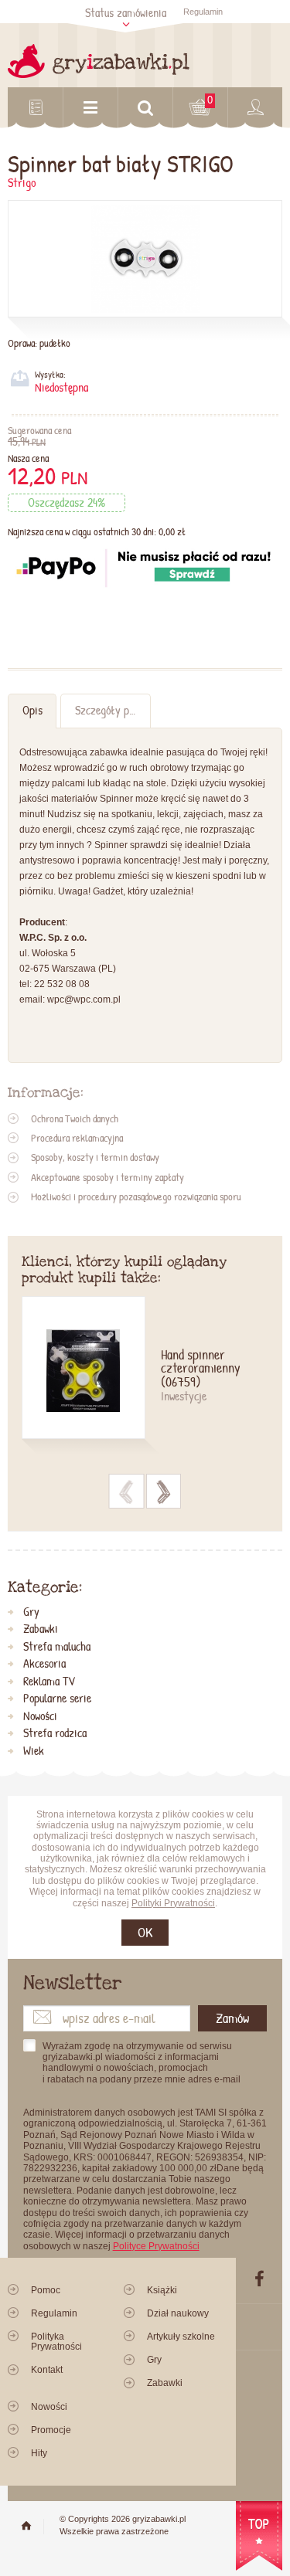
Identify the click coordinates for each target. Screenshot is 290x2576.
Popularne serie (57, 1699)
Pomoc (46, 2290)
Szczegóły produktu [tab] (113, 710)
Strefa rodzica (55, 1733)
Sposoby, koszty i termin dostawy (95, 1157)
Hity (39, 2453)
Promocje (51, 2430)
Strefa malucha (57, 1647)
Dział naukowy (178, 2313)
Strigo (22, 183)
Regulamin (203, 12)
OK (145, 1932)
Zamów (232, 2018)
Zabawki (41, 1629)
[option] (145, 1377)
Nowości (40, 1716)
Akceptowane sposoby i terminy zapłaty (107, 1177)
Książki (162, 2290)
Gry (31, 1612)
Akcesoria (44, 1664)
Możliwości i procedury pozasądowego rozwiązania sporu (136, 1196)
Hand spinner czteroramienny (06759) (201, 1369)
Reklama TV (49, 1682)
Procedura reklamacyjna (77, 1138)
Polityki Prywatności (173, 1903)
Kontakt (47, 2370)
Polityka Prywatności (56, 2342)
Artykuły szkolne (181, 2337)
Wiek (34, 1751)
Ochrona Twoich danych (75, 1118)
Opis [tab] (32, 710)
